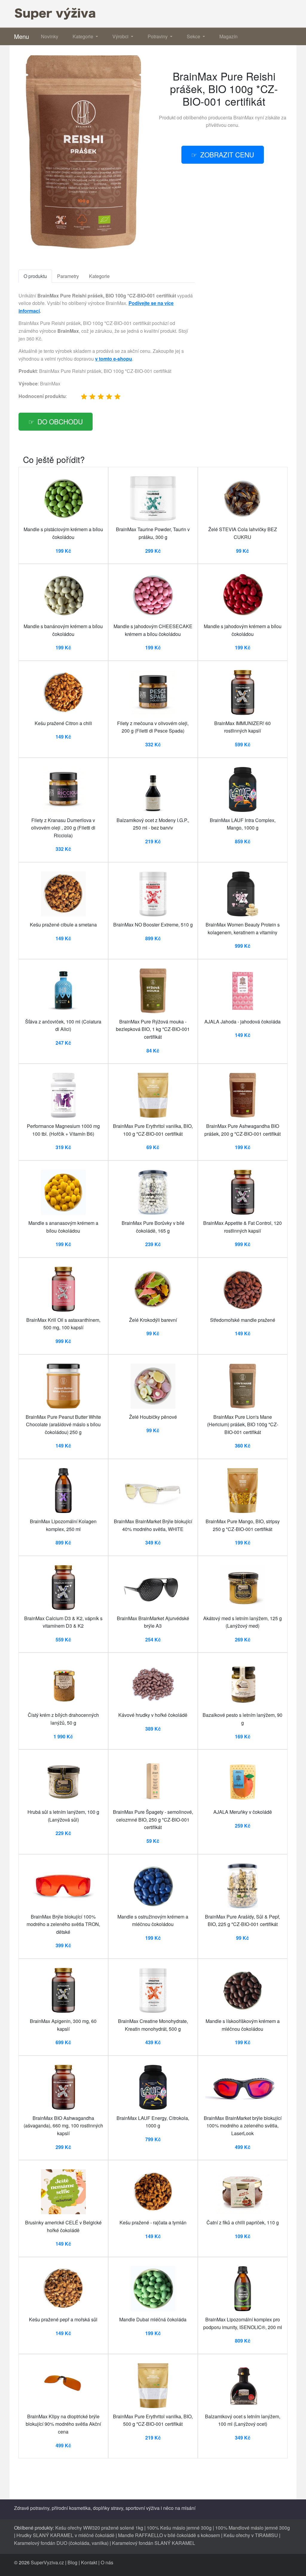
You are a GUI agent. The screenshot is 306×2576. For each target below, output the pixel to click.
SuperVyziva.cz (47, 2562)
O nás (107, 2562)
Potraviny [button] (158, 36)
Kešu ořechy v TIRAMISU (251, 2535)
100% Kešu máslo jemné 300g (179, 2528)
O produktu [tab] (35, 276)
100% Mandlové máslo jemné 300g (253, 2528)
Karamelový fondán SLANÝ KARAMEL (154, 2543)
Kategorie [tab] (99, 276)
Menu (22, 36)
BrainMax (244, 117)
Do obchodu (60, 421)
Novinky (50, 36)
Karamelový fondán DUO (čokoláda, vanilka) (61, 2543)
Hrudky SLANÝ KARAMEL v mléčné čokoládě (65, 2535)
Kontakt (89, 2562)
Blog (72, 2562)
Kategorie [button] (84, 36)
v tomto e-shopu (114, 359)
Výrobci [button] (121, 36)
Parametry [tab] (68, 276)
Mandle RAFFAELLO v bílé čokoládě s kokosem (169, 2535)
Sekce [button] (194, 36)
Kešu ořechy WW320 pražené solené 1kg (99, 2528)
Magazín (228, 36)
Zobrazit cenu (227, 154)
